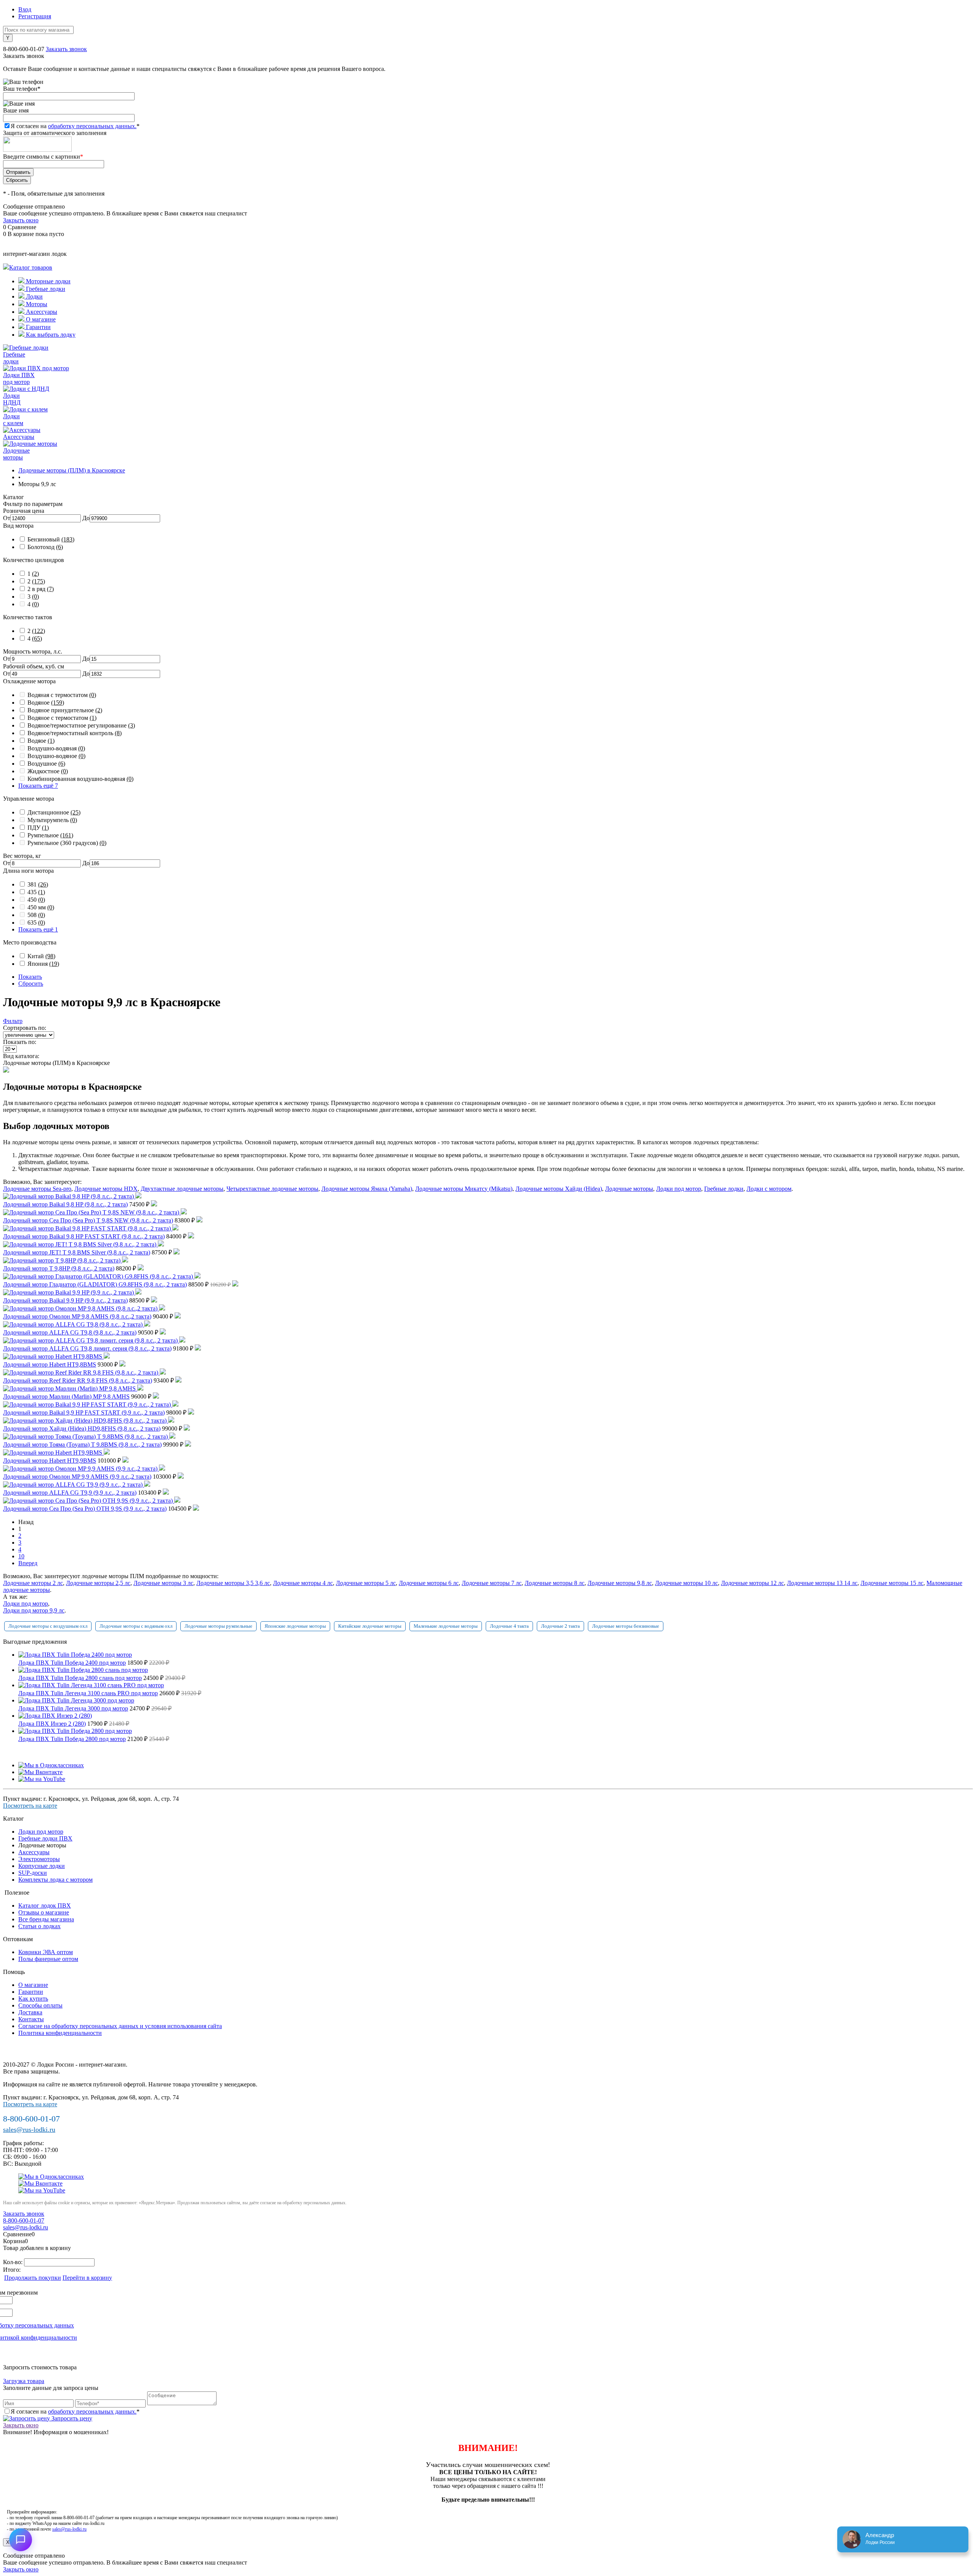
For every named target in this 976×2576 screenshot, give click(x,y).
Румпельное (50, 835)
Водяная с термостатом (62, 695)
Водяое (41, 741)
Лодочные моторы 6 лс (429, 1583)
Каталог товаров (31, 267)
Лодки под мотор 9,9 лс (34, 1610)
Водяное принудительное (65, 710)
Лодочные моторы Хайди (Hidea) (559, 1189)
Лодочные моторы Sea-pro (37, 1189)
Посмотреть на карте (30, 1806)
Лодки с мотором (769, 1189)
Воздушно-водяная (56, 748)
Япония (43, 964)
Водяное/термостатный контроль (75, 733)
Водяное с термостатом (62, 718)
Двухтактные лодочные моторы (182, 1189)
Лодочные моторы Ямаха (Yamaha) (367, 1189)
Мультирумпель (52, 820)
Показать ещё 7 (38, 786)
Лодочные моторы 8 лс (555, 1583)
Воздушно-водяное (56, 756)
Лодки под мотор (679, 1189)
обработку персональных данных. (92, 126)
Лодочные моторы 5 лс (366, 1583)
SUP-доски (33, 1873)
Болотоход (45, 547)
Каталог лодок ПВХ (45, 1906)
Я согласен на (75, 126)
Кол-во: (14, 2262)
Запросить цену (71, 2418)
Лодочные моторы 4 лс (303, 1583)
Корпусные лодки (42, 1866)
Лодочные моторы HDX (106, 1189)
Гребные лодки (45, 289)
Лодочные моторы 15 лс (892, 1583)
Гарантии (38, 327)
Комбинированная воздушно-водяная (80, 779)
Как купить (33, 1999)
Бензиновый (51, 539)
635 (36, 923)
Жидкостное (48, 771)
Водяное (46, 703)
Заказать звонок (66, 49)
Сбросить (31, 984)
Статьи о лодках (39, 1926)
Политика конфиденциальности (60, 2033)
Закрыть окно (21, 220)
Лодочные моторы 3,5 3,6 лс (233, 1583)
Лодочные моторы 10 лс (686, 1583)
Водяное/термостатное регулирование (81, 725)
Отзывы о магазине (44, 1912)
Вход (25, 9)
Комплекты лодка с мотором (55, 1880)
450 (36, 900)
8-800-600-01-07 (24, 49)
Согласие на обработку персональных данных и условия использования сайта (120, 2026)
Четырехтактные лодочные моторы (272, 1189)
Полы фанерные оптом (48, 1959)
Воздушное (46, 764)
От (7, 518)
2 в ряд (41, 589)
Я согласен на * (75, 2411)
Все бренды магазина (46, 1919)
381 (38, 884)
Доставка (30, 2012)
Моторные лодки (47, 281)
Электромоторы (39, 1859)
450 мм (41, 907)
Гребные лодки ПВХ (45, 1838)
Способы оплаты (40, 2005)
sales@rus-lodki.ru (29, 2130)
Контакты (31, 2019)
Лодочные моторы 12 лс (752, 1583)
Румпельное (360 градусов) (67, 843)
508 (36, 915)
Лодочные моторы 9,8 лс (620, 1583)
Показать (30, 977)
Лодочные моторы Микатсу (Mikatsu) (464, 1189)
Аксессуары (41, 312)
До (86, 518)
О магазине (40, 319)
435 (36, 892)
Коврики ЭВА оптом (46, 1952)
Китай (41, 956)
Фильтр (13, 1021)
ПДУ (38, 828)
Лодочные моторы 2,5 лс (98, 1583)
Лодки (34, 296)
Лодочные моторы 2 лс (33, 1583)
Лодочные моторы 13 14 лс (822, 1583)
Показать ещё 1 (38, 929)
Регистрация (35, 16)
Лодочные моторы (629, 1189)
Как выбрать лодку (50, 335)
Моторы (36, 304)
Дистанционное (54, 812)
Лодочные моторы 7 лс (492, 1583)
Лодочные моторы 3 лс (163, 1583)
